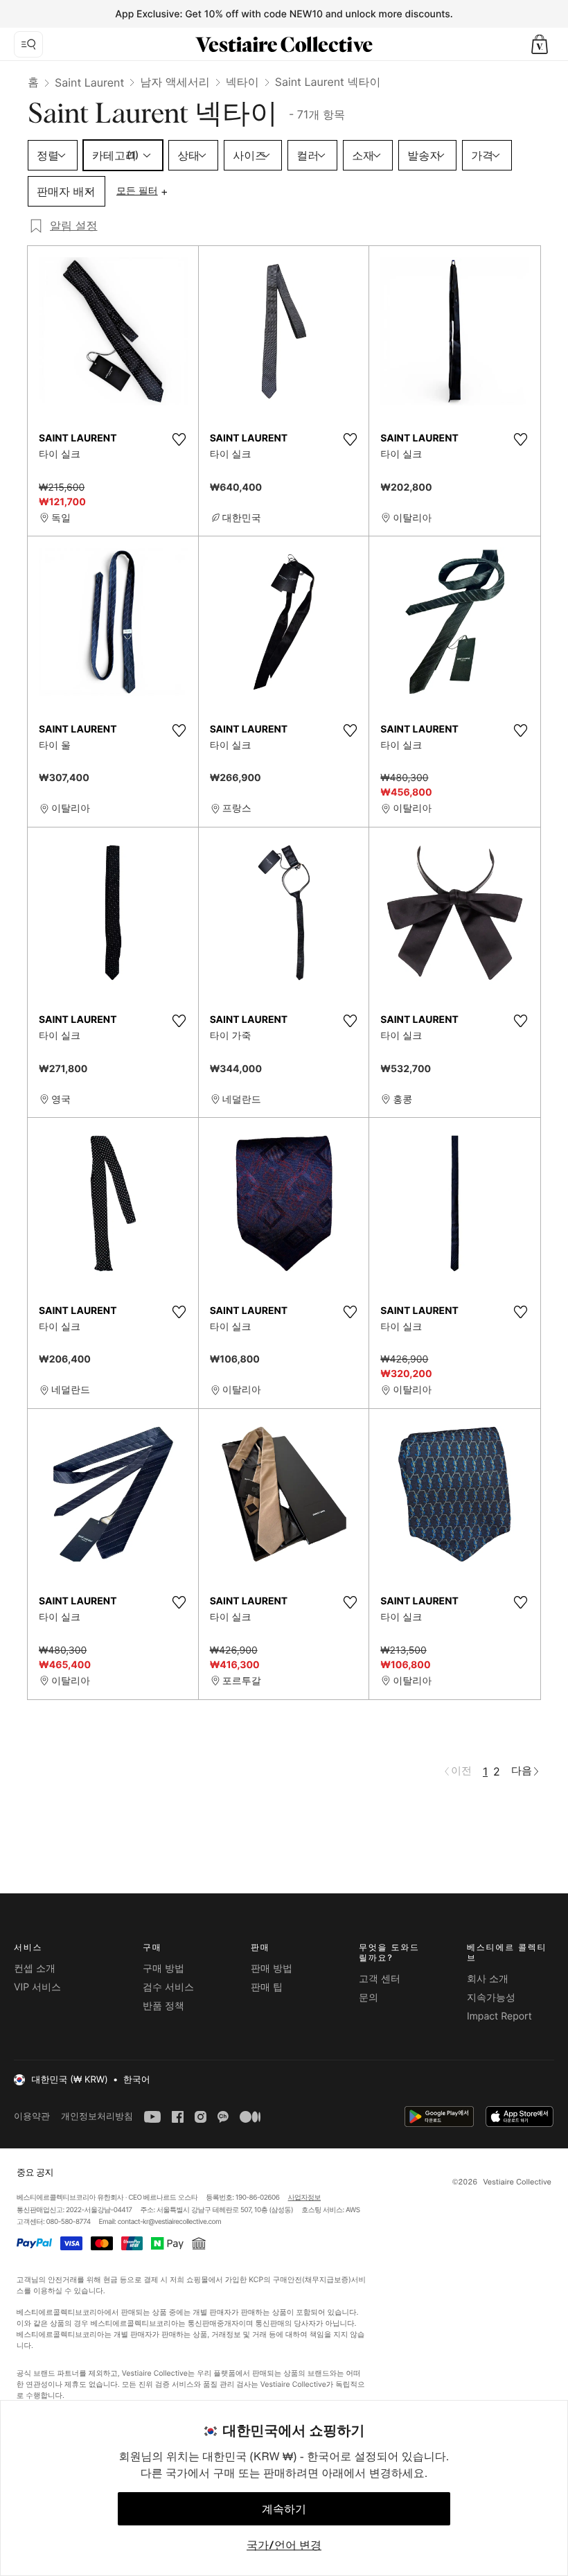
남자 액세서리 (175, 82)
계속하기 (284, 2509)
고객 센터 (380, 1979)
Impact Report (499, 2016)
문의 (369, 1998)
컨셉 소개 (35, 1969)
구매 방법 (163, 1969)
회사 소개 (488, 1979)
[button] (540, 44)
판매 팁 (267, 1987)
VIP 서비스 (37, 1987)
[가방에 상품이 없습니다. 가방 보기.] (540, 44)
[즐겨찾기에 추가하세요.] (179, 439)
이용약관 (32, 2116)
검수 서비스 (168, 1987)
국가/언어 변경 (284, 2545)
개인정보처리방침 (97, 2116)
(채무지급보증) (326, 2280)
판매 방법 (272, 1969)
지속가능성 (491, 1998)
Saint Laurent (89, 82)
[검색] (28, 44)
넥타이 (242, 82)
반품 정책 (163, 2006)
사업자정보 (305, 2198)
